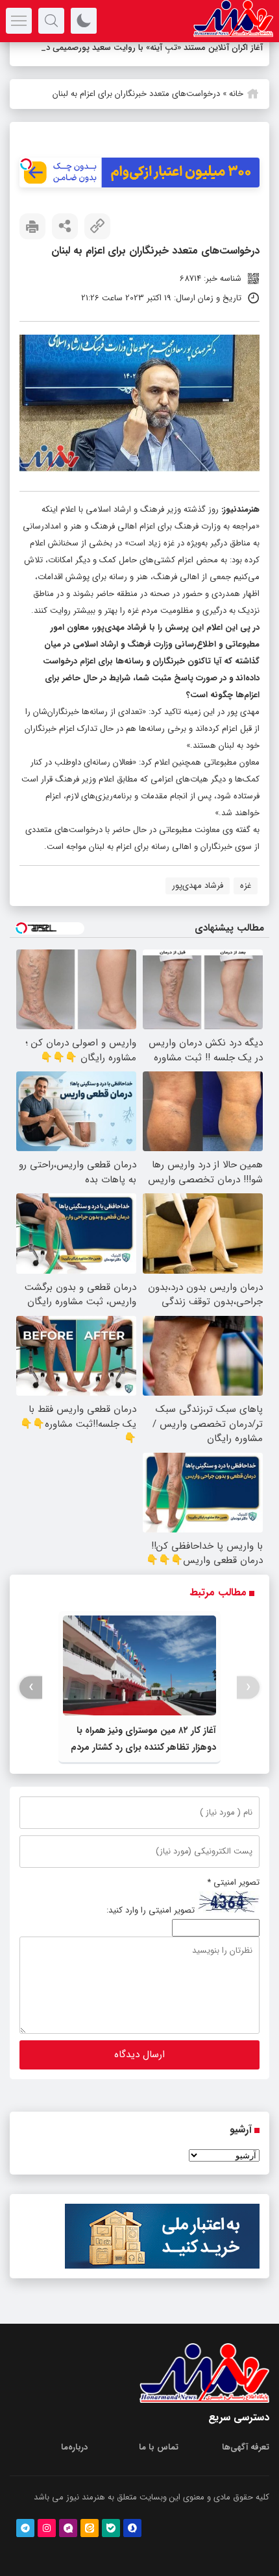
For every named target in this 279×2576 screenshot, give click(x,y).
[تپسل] (26, 181)
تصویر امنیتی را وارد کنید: (151, 1927)
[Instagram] (47, 2545)
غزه (246, 902)
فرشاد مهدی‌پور (198, 902)
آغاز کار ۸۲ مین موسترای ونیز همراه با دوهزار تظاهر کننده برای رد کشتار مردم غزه (143, 1764)
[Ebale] (111, 2545)
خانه (236, 111)
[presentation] (248, 1704)
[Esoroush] (132, 2545)
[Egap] (68, 2545)
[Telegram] (25, 2545)
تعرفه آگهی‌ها (246, 2464)
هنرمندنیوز (241, 526)
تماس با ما (159, 2464)
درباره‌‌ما (74, 2464)
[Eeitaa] (90, 2545)
